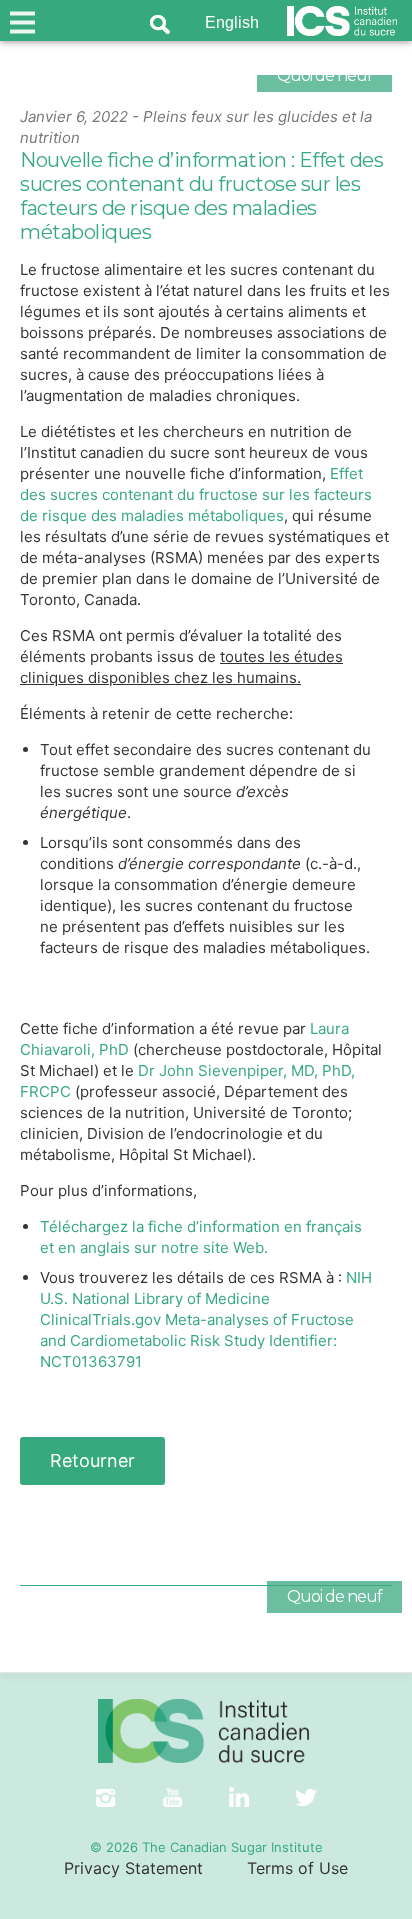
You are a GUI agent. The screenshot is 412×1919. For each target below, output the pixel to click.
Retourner (92, 1460)
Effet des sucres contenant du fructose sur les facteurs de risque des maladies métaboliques (196, 494)
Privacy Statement (133, 1868)
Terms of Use (297, 1868)
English (232, 22)
